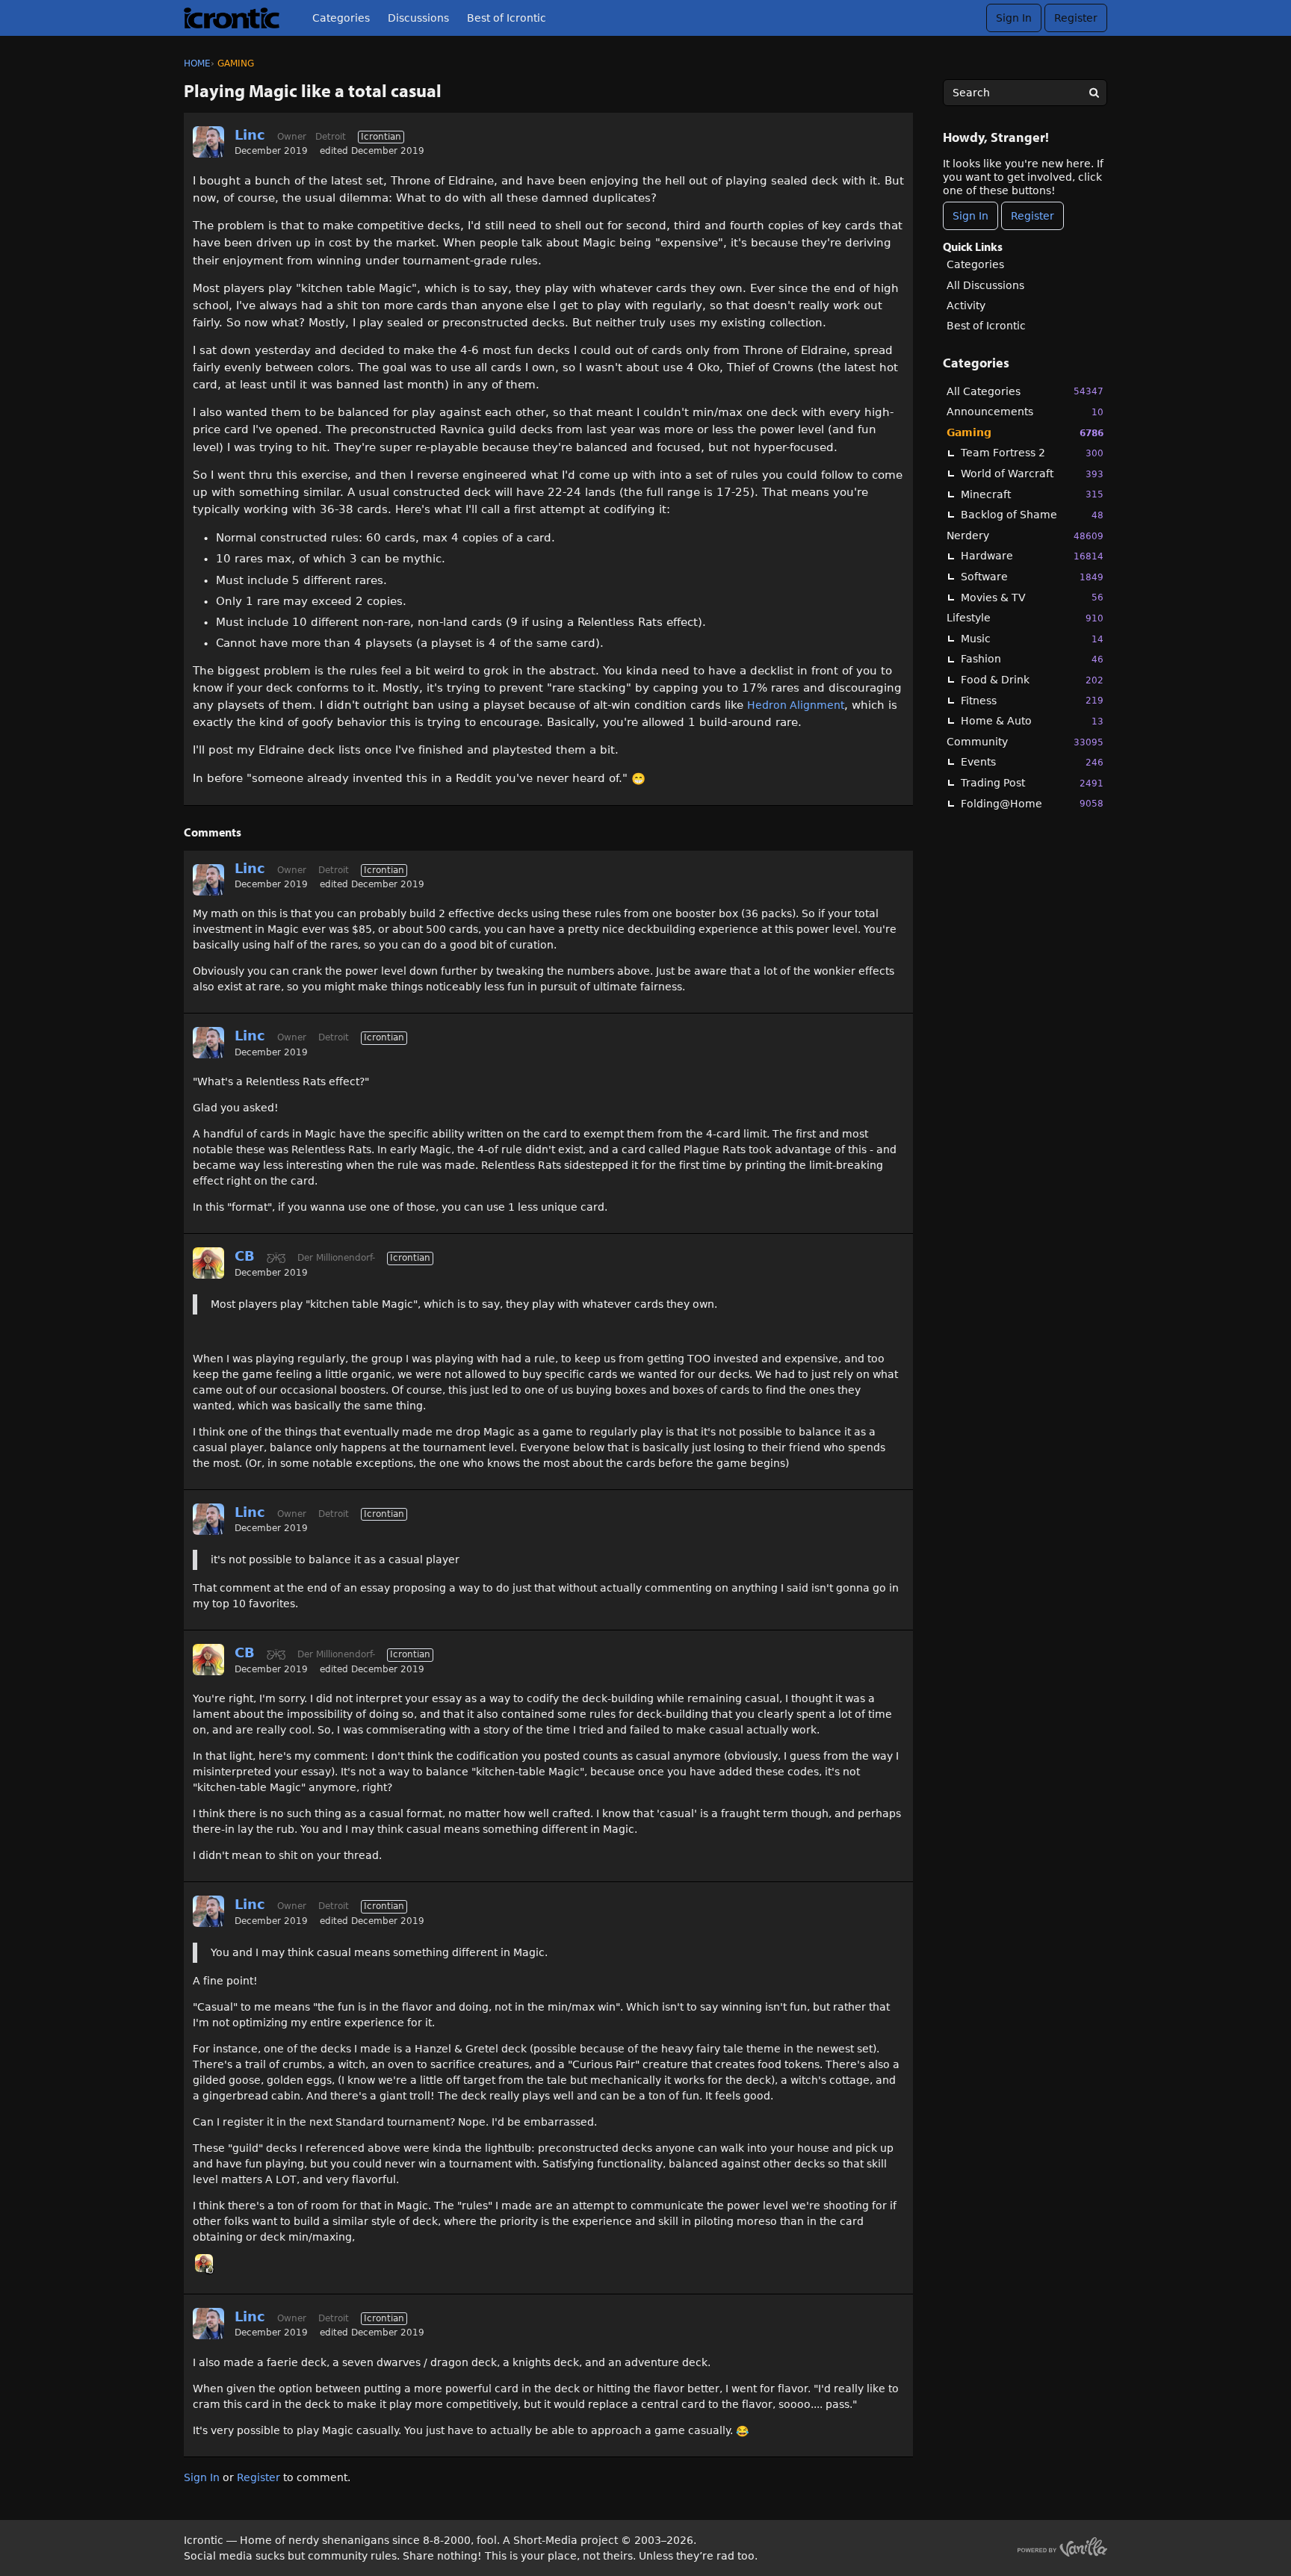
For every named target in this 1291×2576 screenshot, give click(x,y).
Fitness (1032, 701)
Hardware (1032, 556)
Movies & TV (1032, 598)
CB (245, 1256)
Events (1032, 762)
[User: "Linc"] (208, 142)
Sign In (1014, 18)
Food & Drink (1032, 680)
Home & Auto (1032, 721)
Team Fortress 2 (1032, 453)
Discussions (418, 18)
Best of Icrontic (507, 18)
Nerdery (1025, 536)
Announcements (1025, 412)
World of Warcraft (1032, 474)
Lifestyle (1025, 618)
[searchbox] (1025, 93)
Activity (966, 305)
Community (1025, 742)
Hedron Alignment (796, 705)
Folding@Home (1032, 804)
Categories (341, 18)
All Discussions (985, 285)
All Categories (1025, 391)
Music (1032, 639)
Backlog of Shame (1032, 515)
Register (1076, 18)
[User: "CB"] (208, 1263)
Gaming (1025, 432)
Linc (250, 135)
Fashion (1032, 659)
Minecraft (1032, 494)
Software (1032, 577)
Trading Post (1032, 783)
